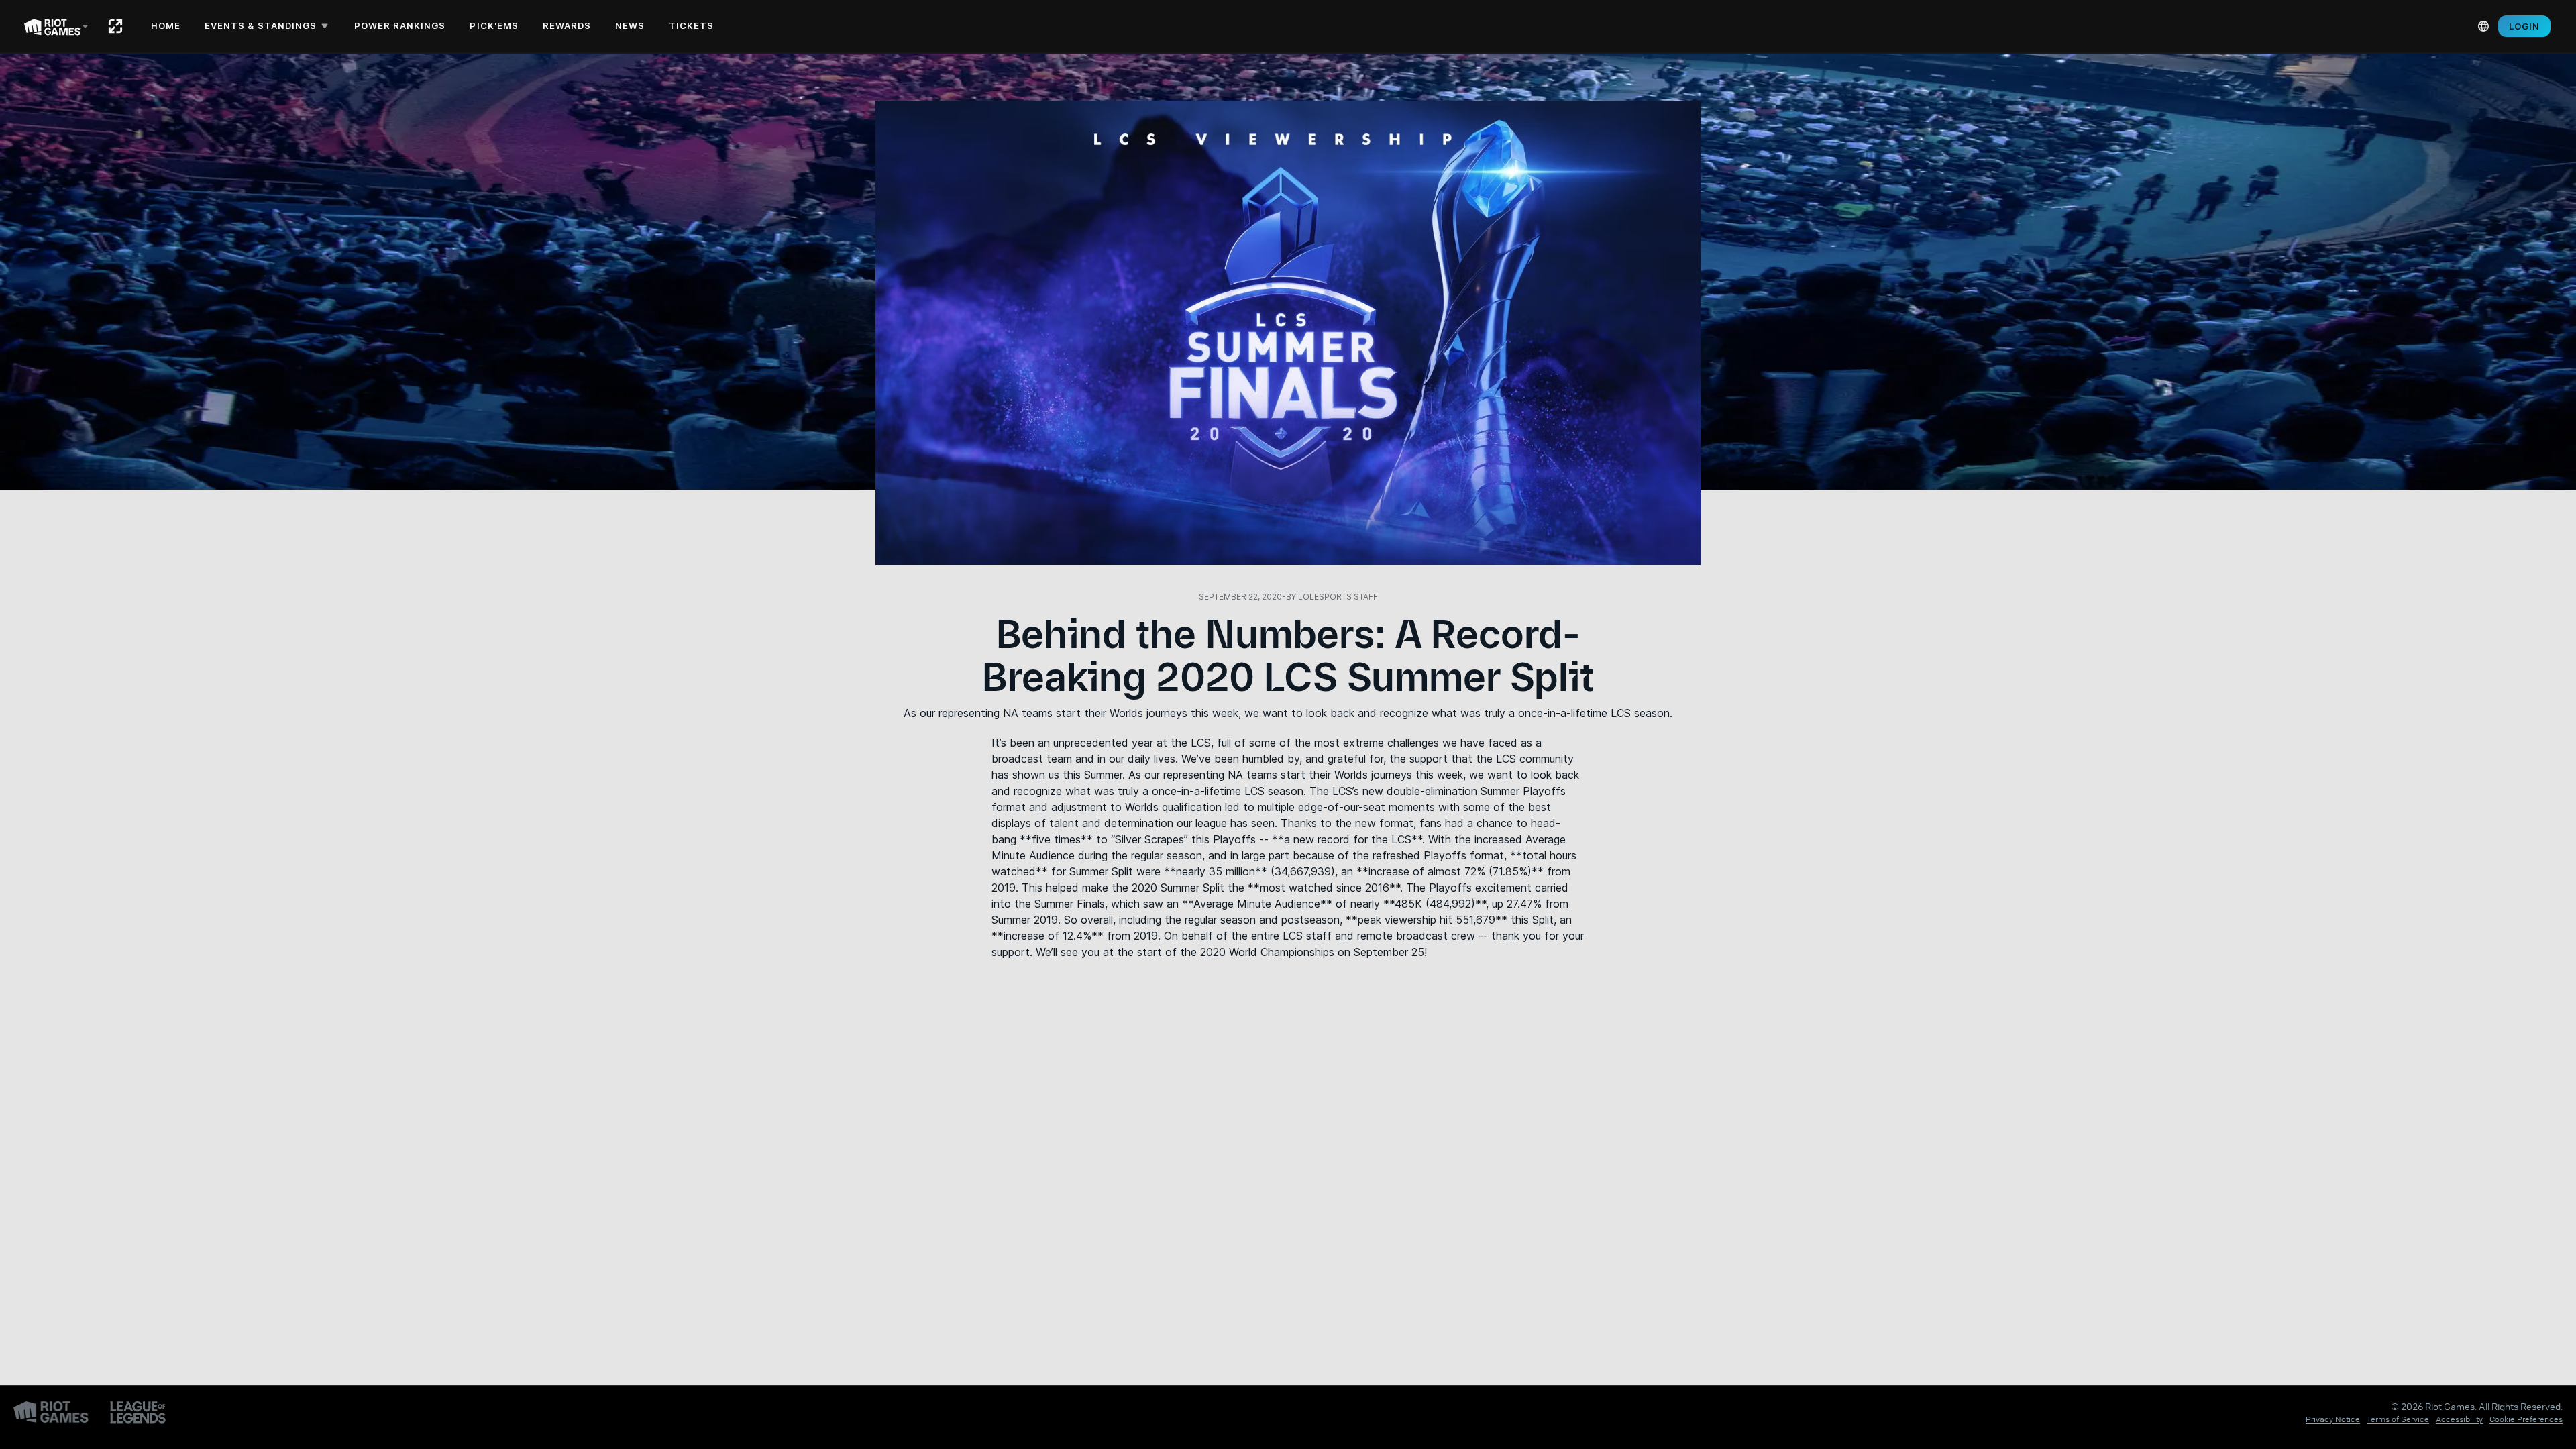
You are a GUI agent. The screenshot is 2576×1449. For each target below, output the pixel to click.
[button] (269, 26)
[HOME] (115, 26)
